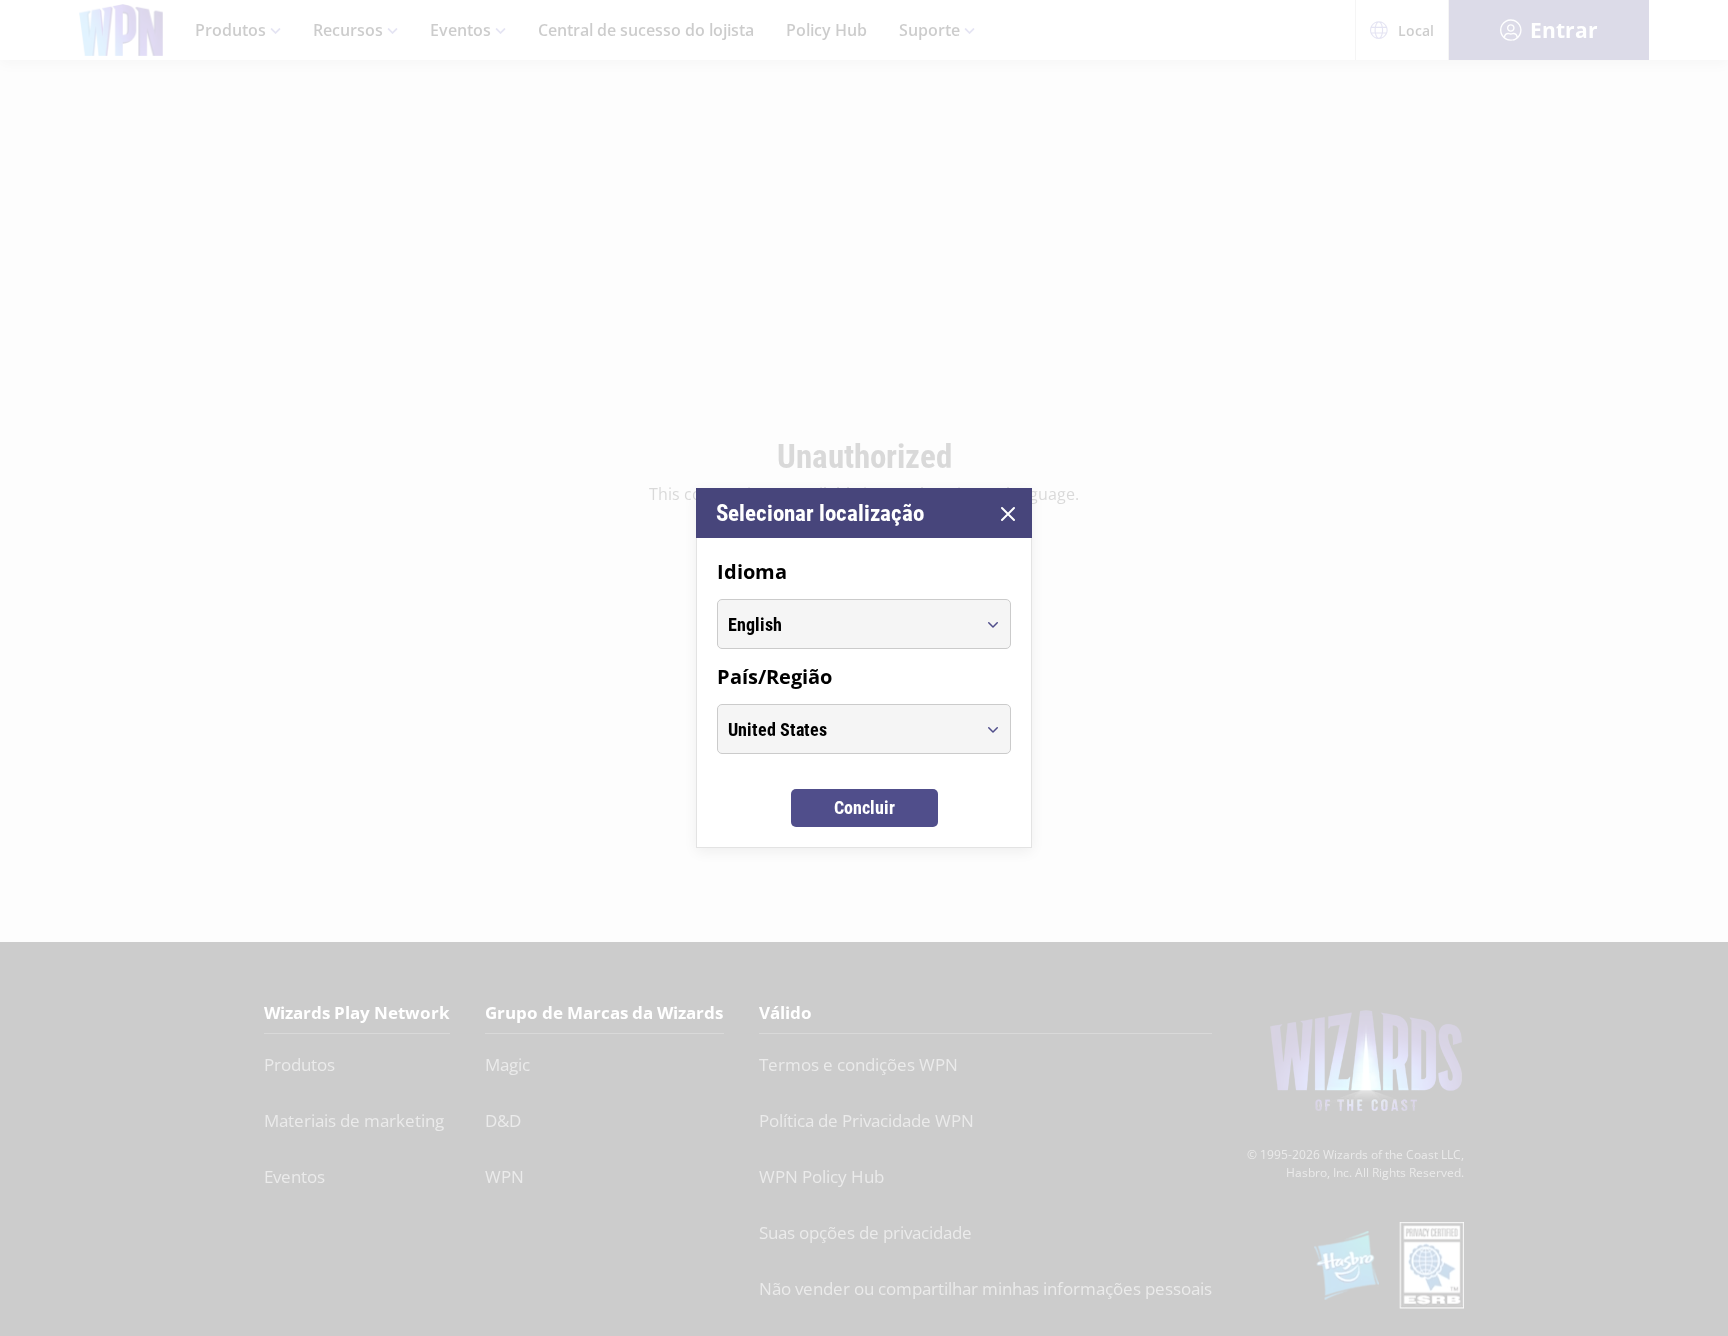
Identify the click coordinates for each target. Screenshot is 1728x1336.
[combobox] (845, 624)
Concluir (864, 807)
